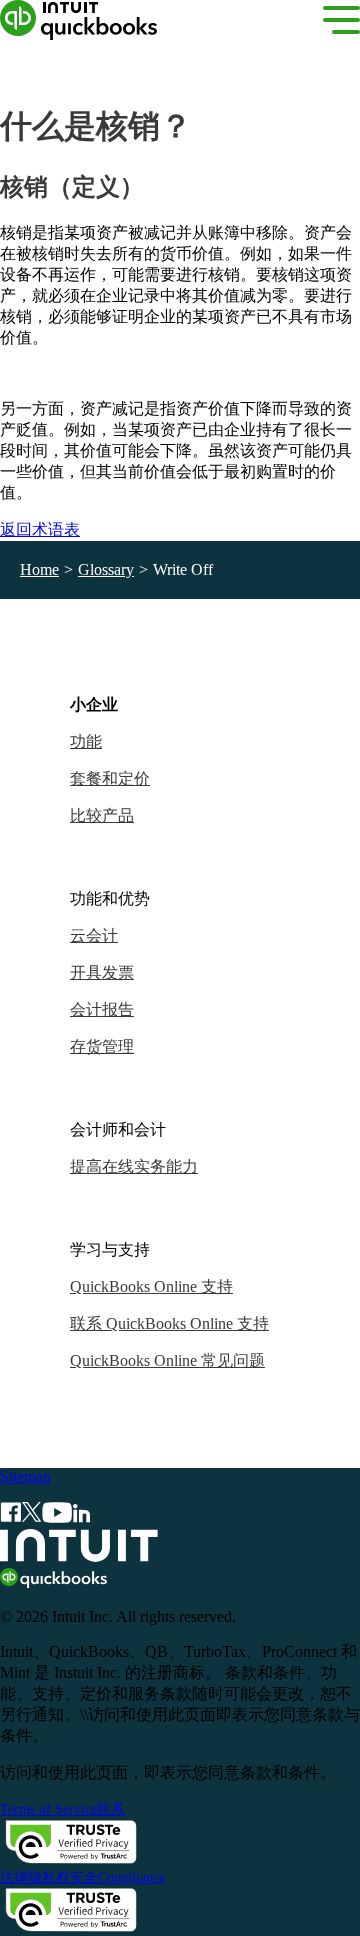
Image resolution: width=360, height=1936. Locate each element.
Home (39, 569)
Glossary (106, 569)
